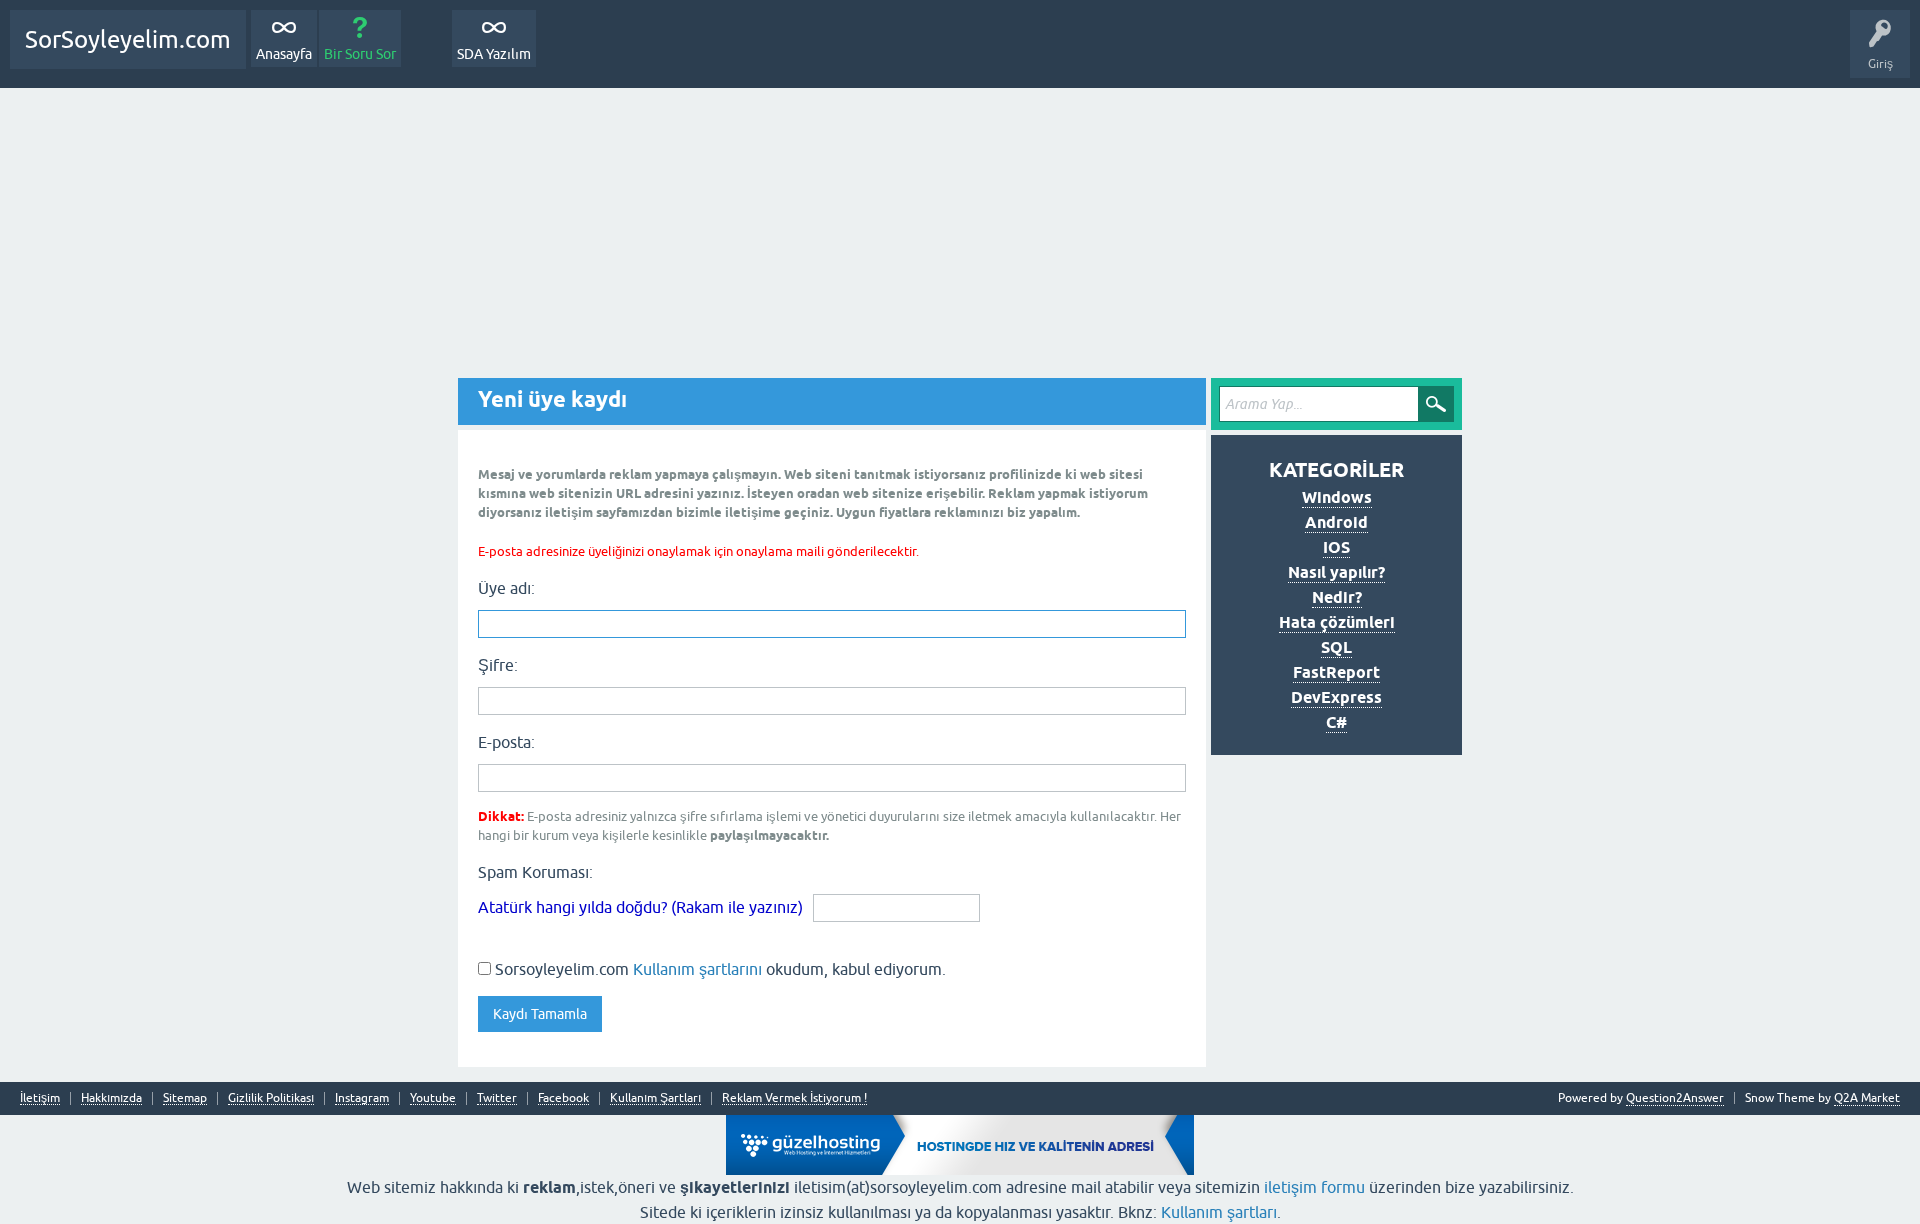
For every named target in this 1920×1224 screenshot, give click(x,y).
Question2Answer (1675, 1098)
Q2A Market (1867, 1098)
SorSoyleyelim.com (128, 39)
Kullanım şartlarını (697, 969)
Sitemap (185, 1098)
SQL (1336, 647)
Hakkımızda (111, 1098)
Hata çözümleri (1337, 622)
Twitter (497, 1098)
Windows (1337, 497)
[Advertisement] (960, 238)
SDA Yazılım (494, 54)
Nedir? (1337, 597)
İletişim (40, 1098)
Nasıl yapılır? (1336, 572)
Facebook (563, 1098)
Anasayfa (284, 54)
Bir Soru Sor (360, 54)
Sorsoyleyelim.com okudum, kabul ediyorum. (718, 969)
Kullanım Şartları (655, 1098)
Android (1336, 522)
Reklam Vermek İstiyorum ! (794, 1098)
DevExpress (1336, 697)
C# (1336, 722)
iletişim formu (1314, 1187)
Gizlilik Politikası (271, 1098)
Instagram (362, 1098)
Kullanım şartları (1219, 1212)
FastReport (1336, 672)
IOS (1336, 547)
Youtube (433, 1098)
